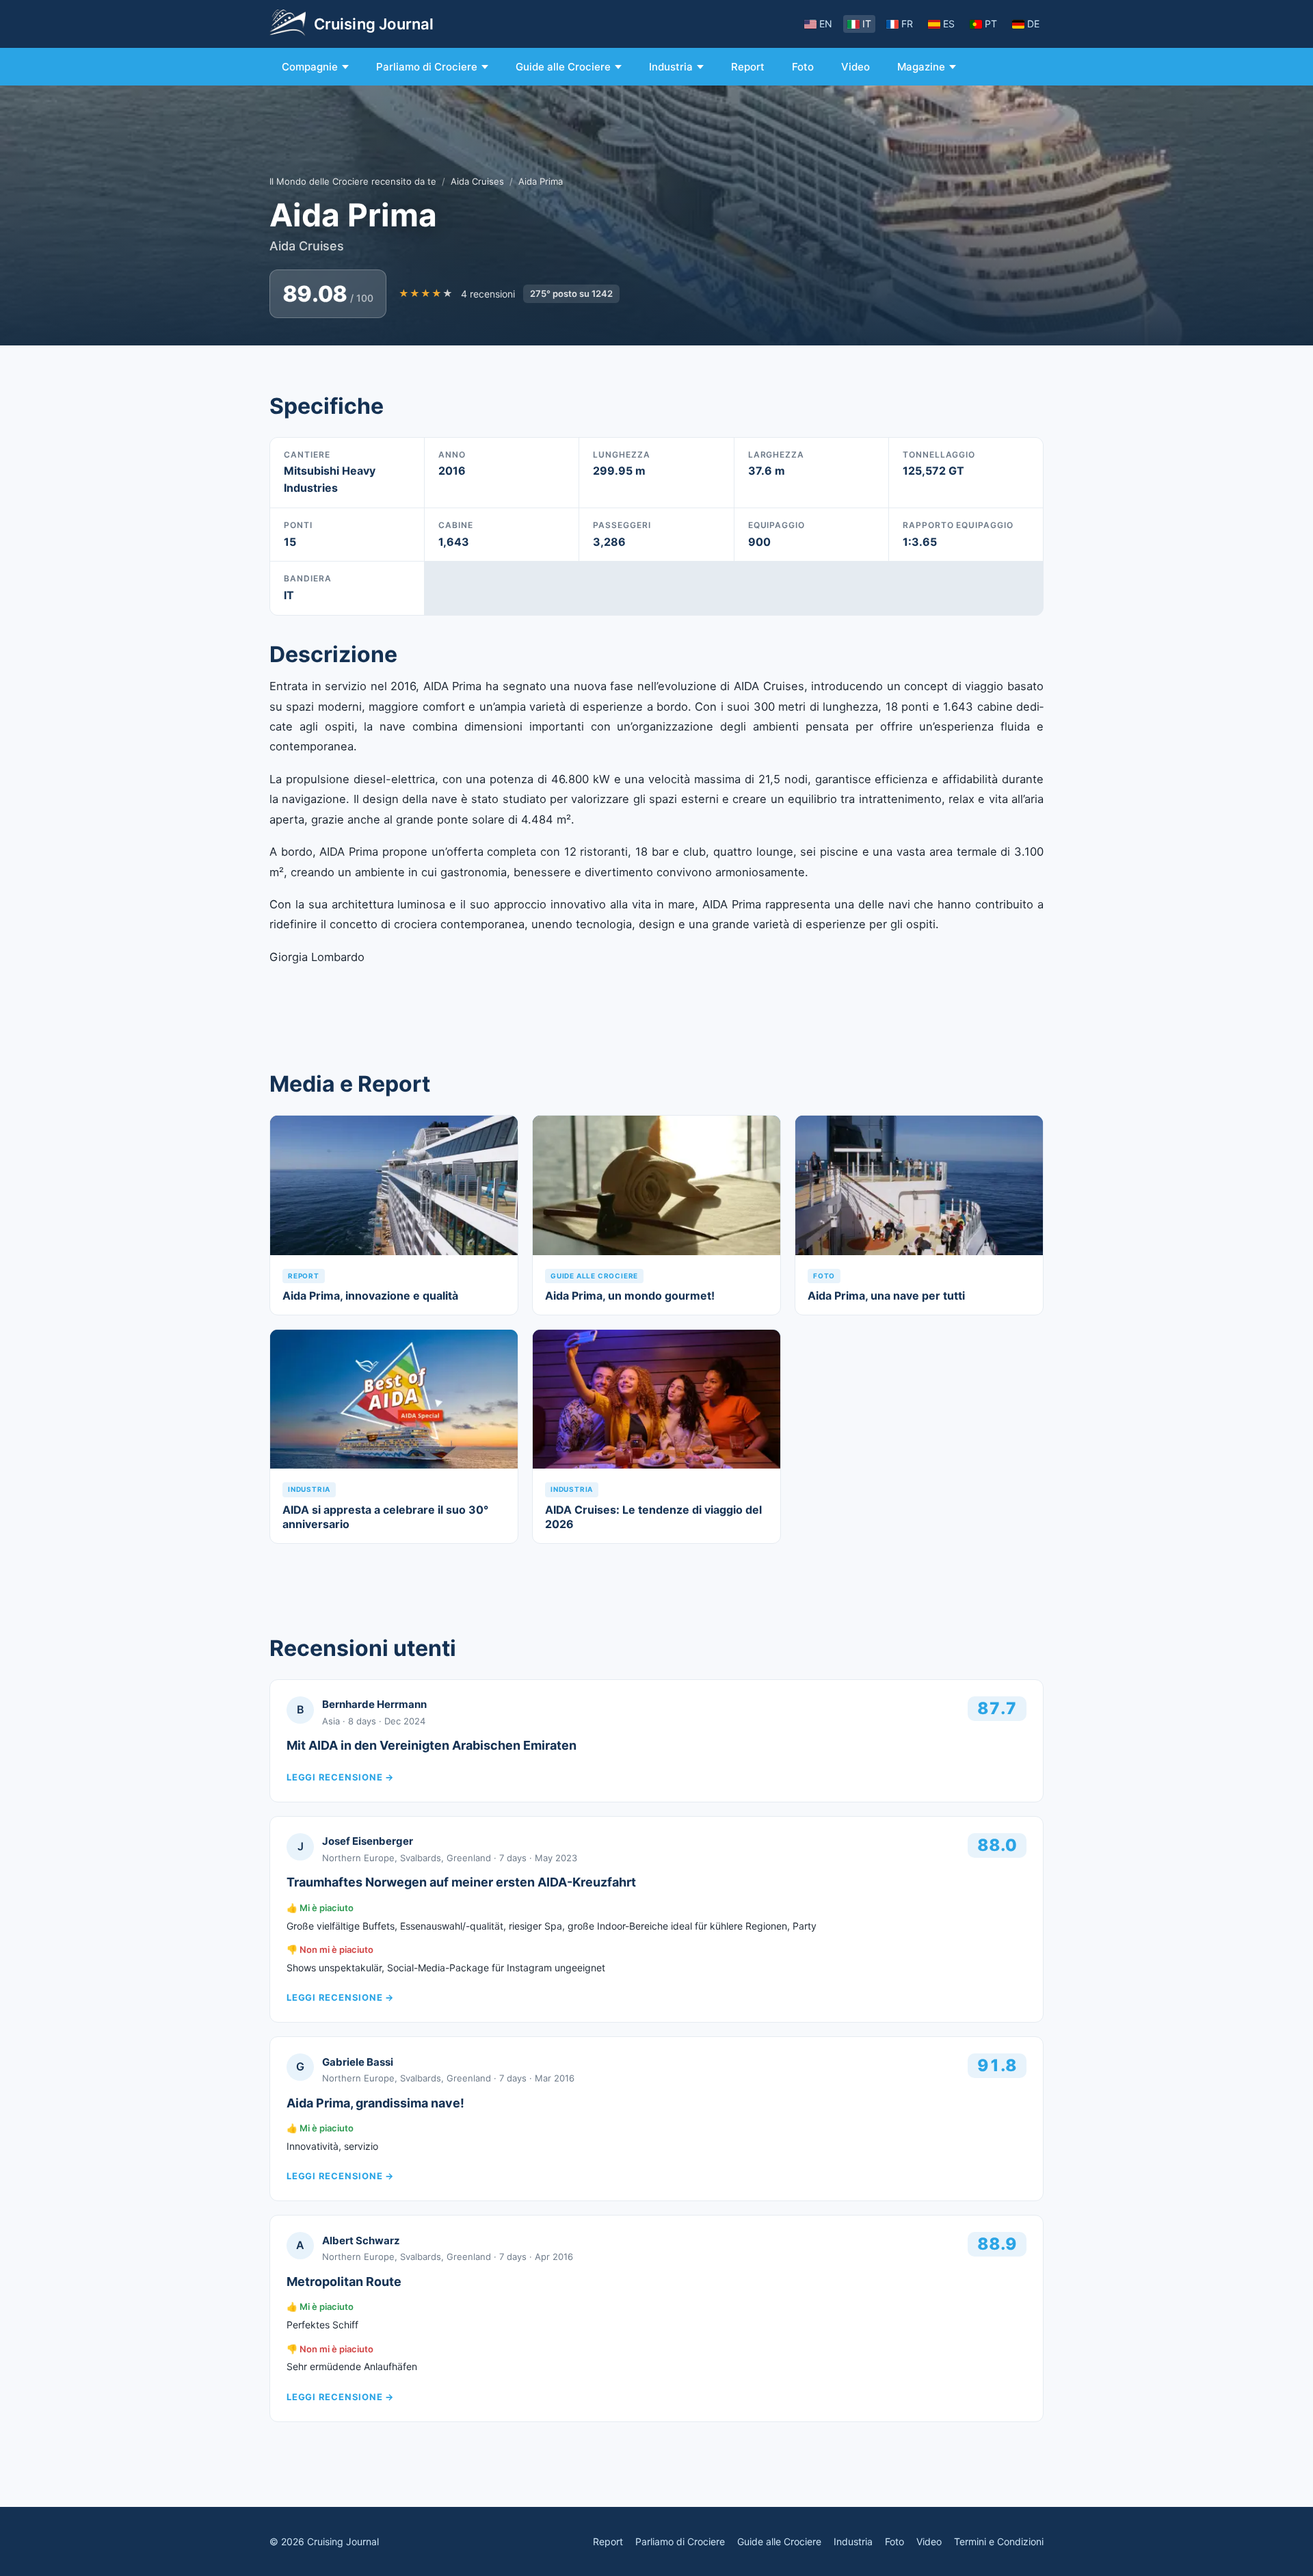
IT (867, 24)
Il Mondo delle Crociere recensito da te (353, 181)
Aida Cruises (477, 181)
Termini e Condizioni (999, 2541)
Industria (671, 67)
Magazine (921, 67)
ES (949, 24)
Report (748, 67)
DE (1033, 24)
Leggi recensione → (340, 1777)
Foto (803, 67)
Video (856, 67)
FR (907, 24)
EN (826, 24)
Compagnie (310, 67)
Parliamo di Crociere (427, 67)
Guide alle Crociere (563, 67)
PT (991, 24)
